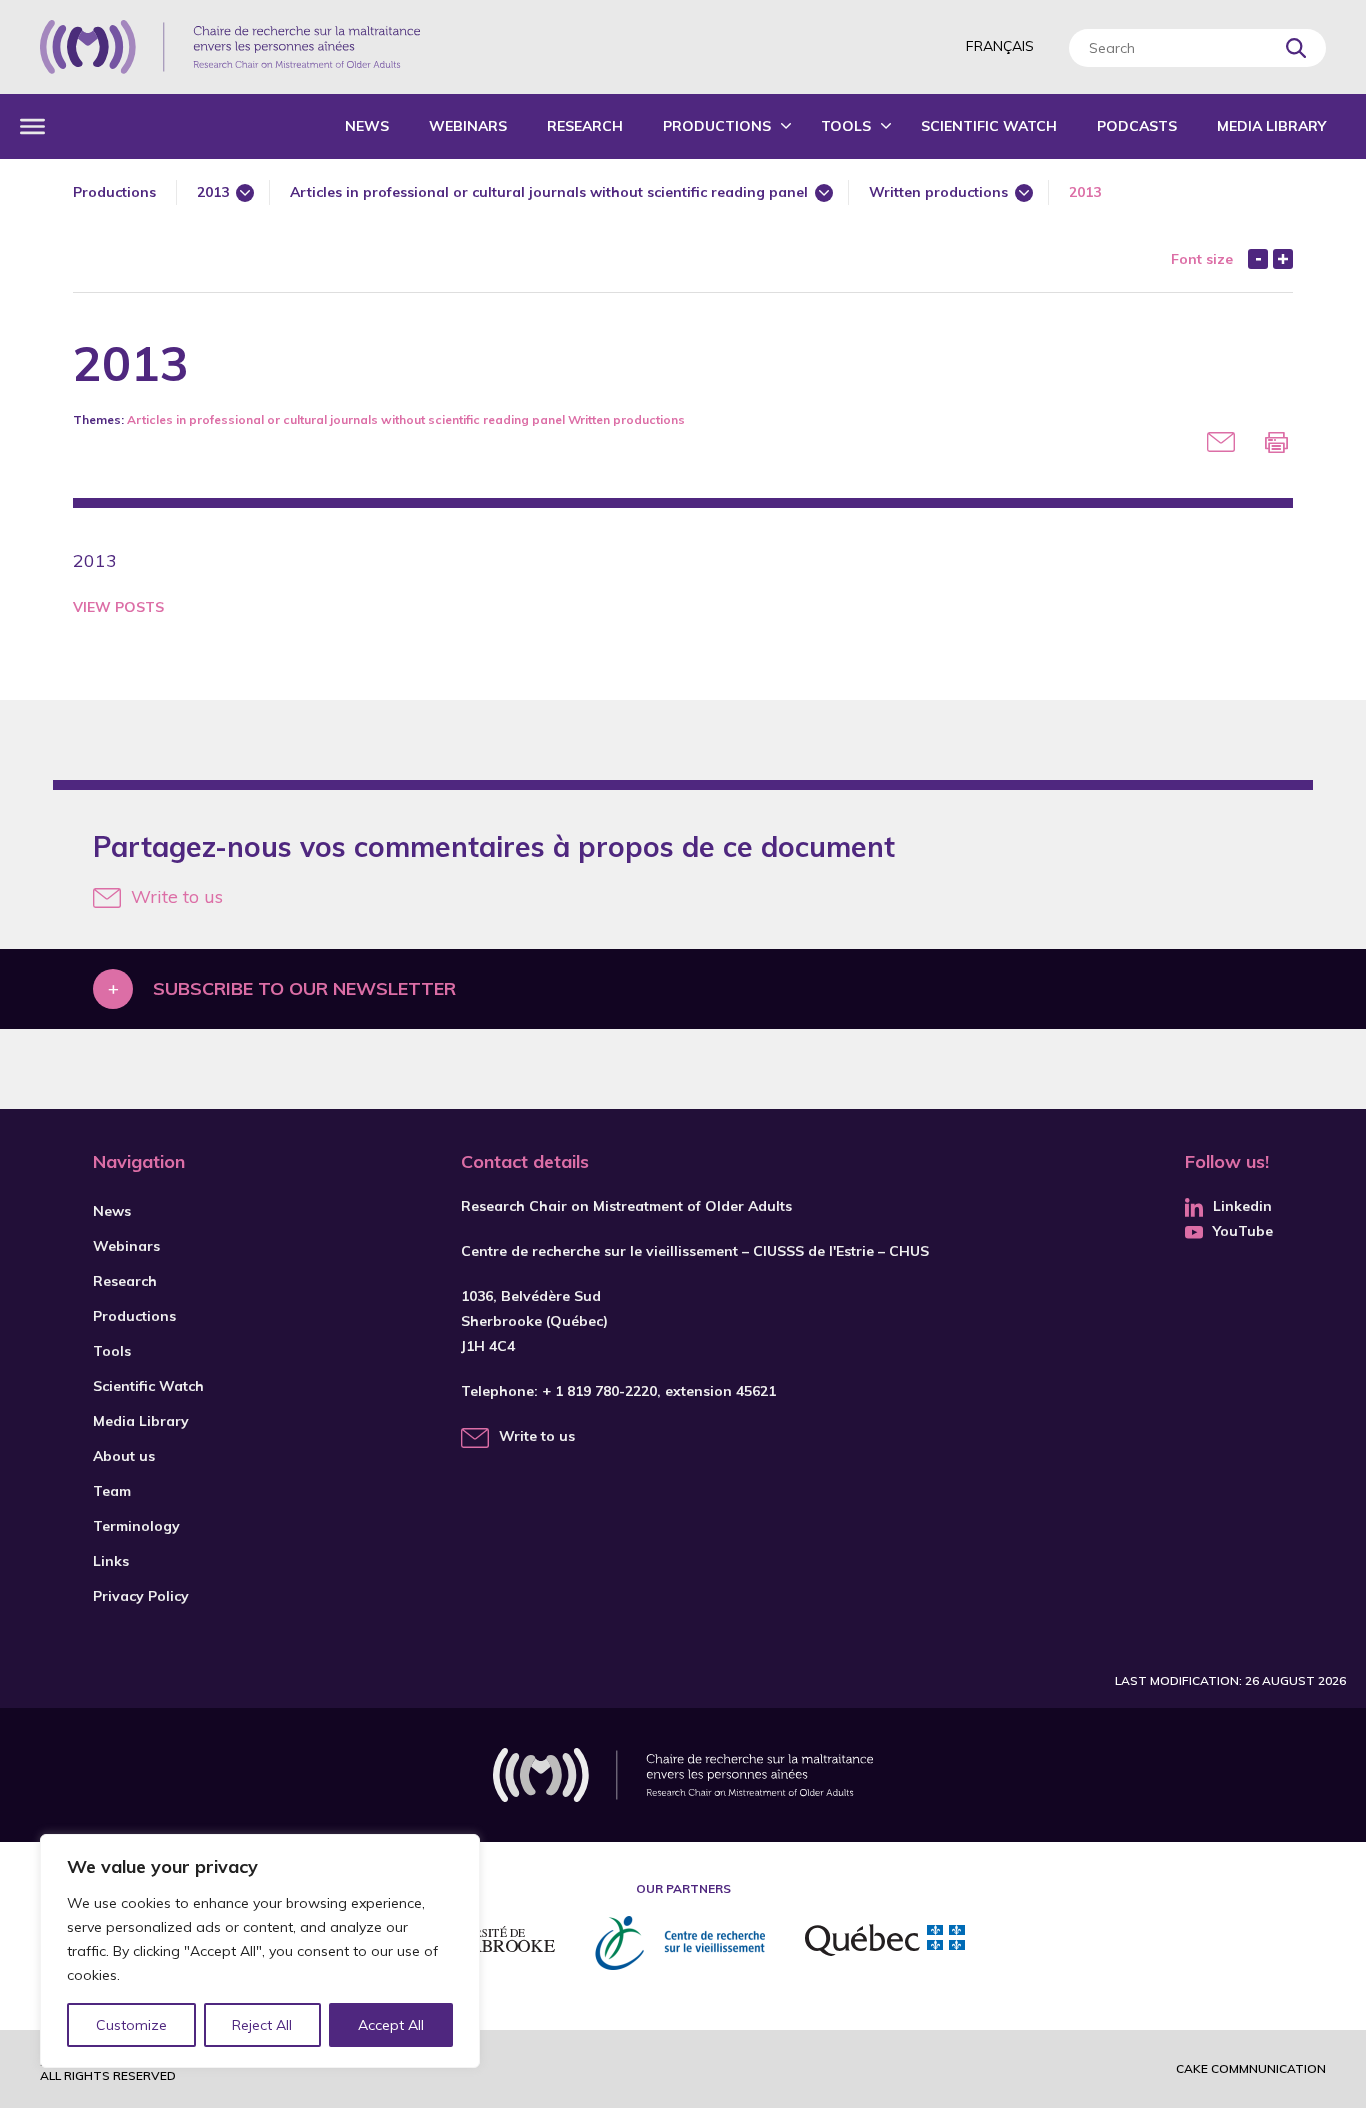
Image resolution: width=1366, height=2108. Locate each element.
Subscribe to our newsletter (304, 988)
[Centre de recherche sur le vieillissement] (680, 1943)
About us (124, 1456)
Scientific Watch (989, 126)
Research (585, 126)
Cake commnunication (1251, 2068)
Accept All (391, 2025)
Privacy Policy (141, 1596)
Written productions (938, 192)
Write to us (177, 896)
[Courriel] (1221, 442)
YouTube (1243, 1231)
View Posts (118, 607)
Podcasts (1137, 126)
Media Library (1271, 126)
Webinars (468, 126)
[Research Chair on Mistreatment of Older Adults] (230, 47)
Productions (717, 126)
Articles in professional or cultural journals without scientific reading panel (549, 192)
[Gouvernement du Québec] (885, 1943)
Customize (131, 2025)
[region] (260, 1951)
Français (1000, 46)
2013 (213, 192)
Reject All (262, 2025)
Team (112, 1491)
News (367, 126)
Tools (846, 126)
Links (111, 1561)
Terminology (136, 1526)
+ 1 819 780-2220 (599, 1391)
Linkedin (1242, 1206)
